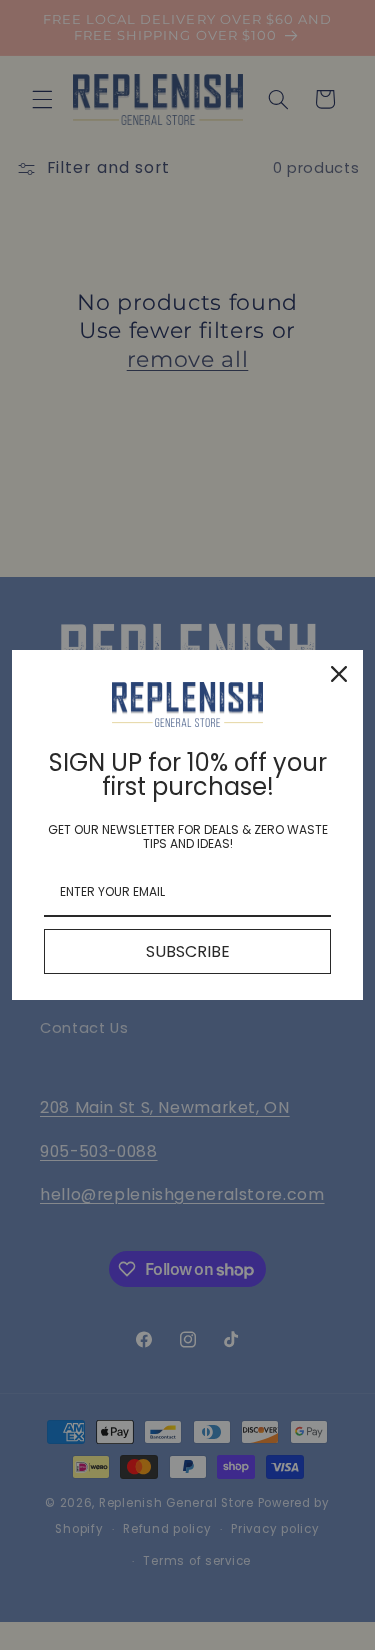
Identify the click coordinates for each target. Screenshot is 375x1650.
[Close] (339, 674)
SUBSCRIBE (188, 951)
